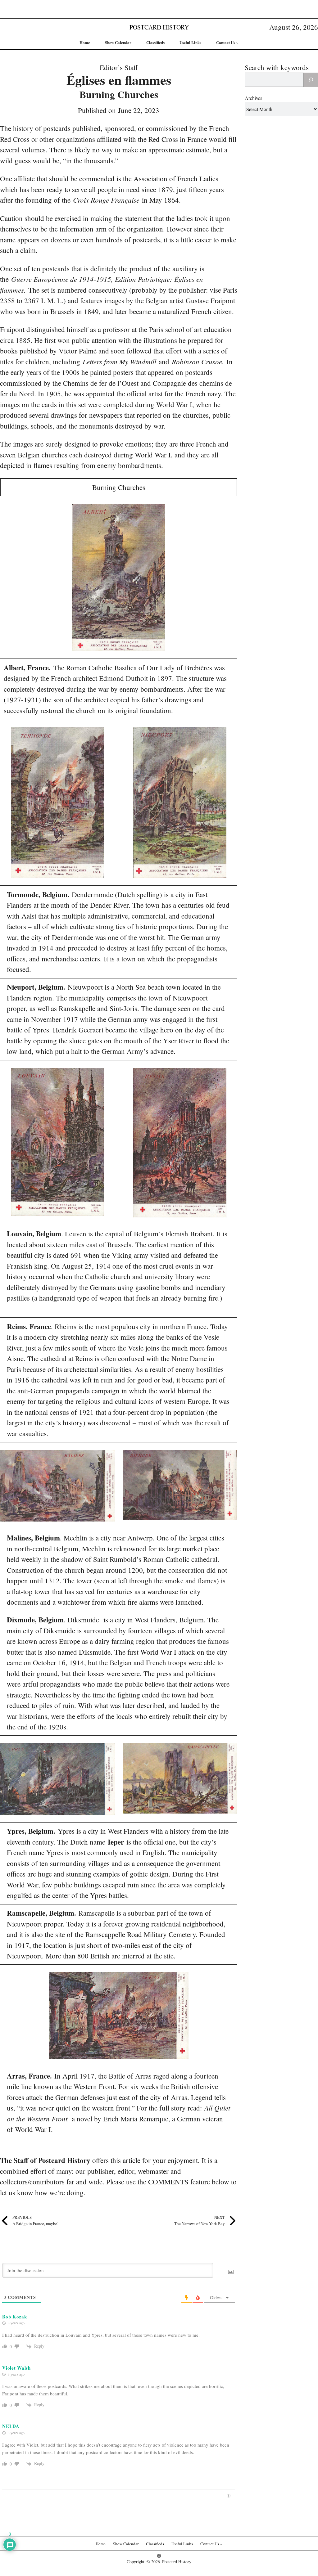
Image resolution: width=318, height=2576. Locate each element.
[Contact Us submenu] (237, 43)
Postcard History (159, 27)
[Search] (311, 80)
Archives (253, 98)
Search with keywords (277, 67)
